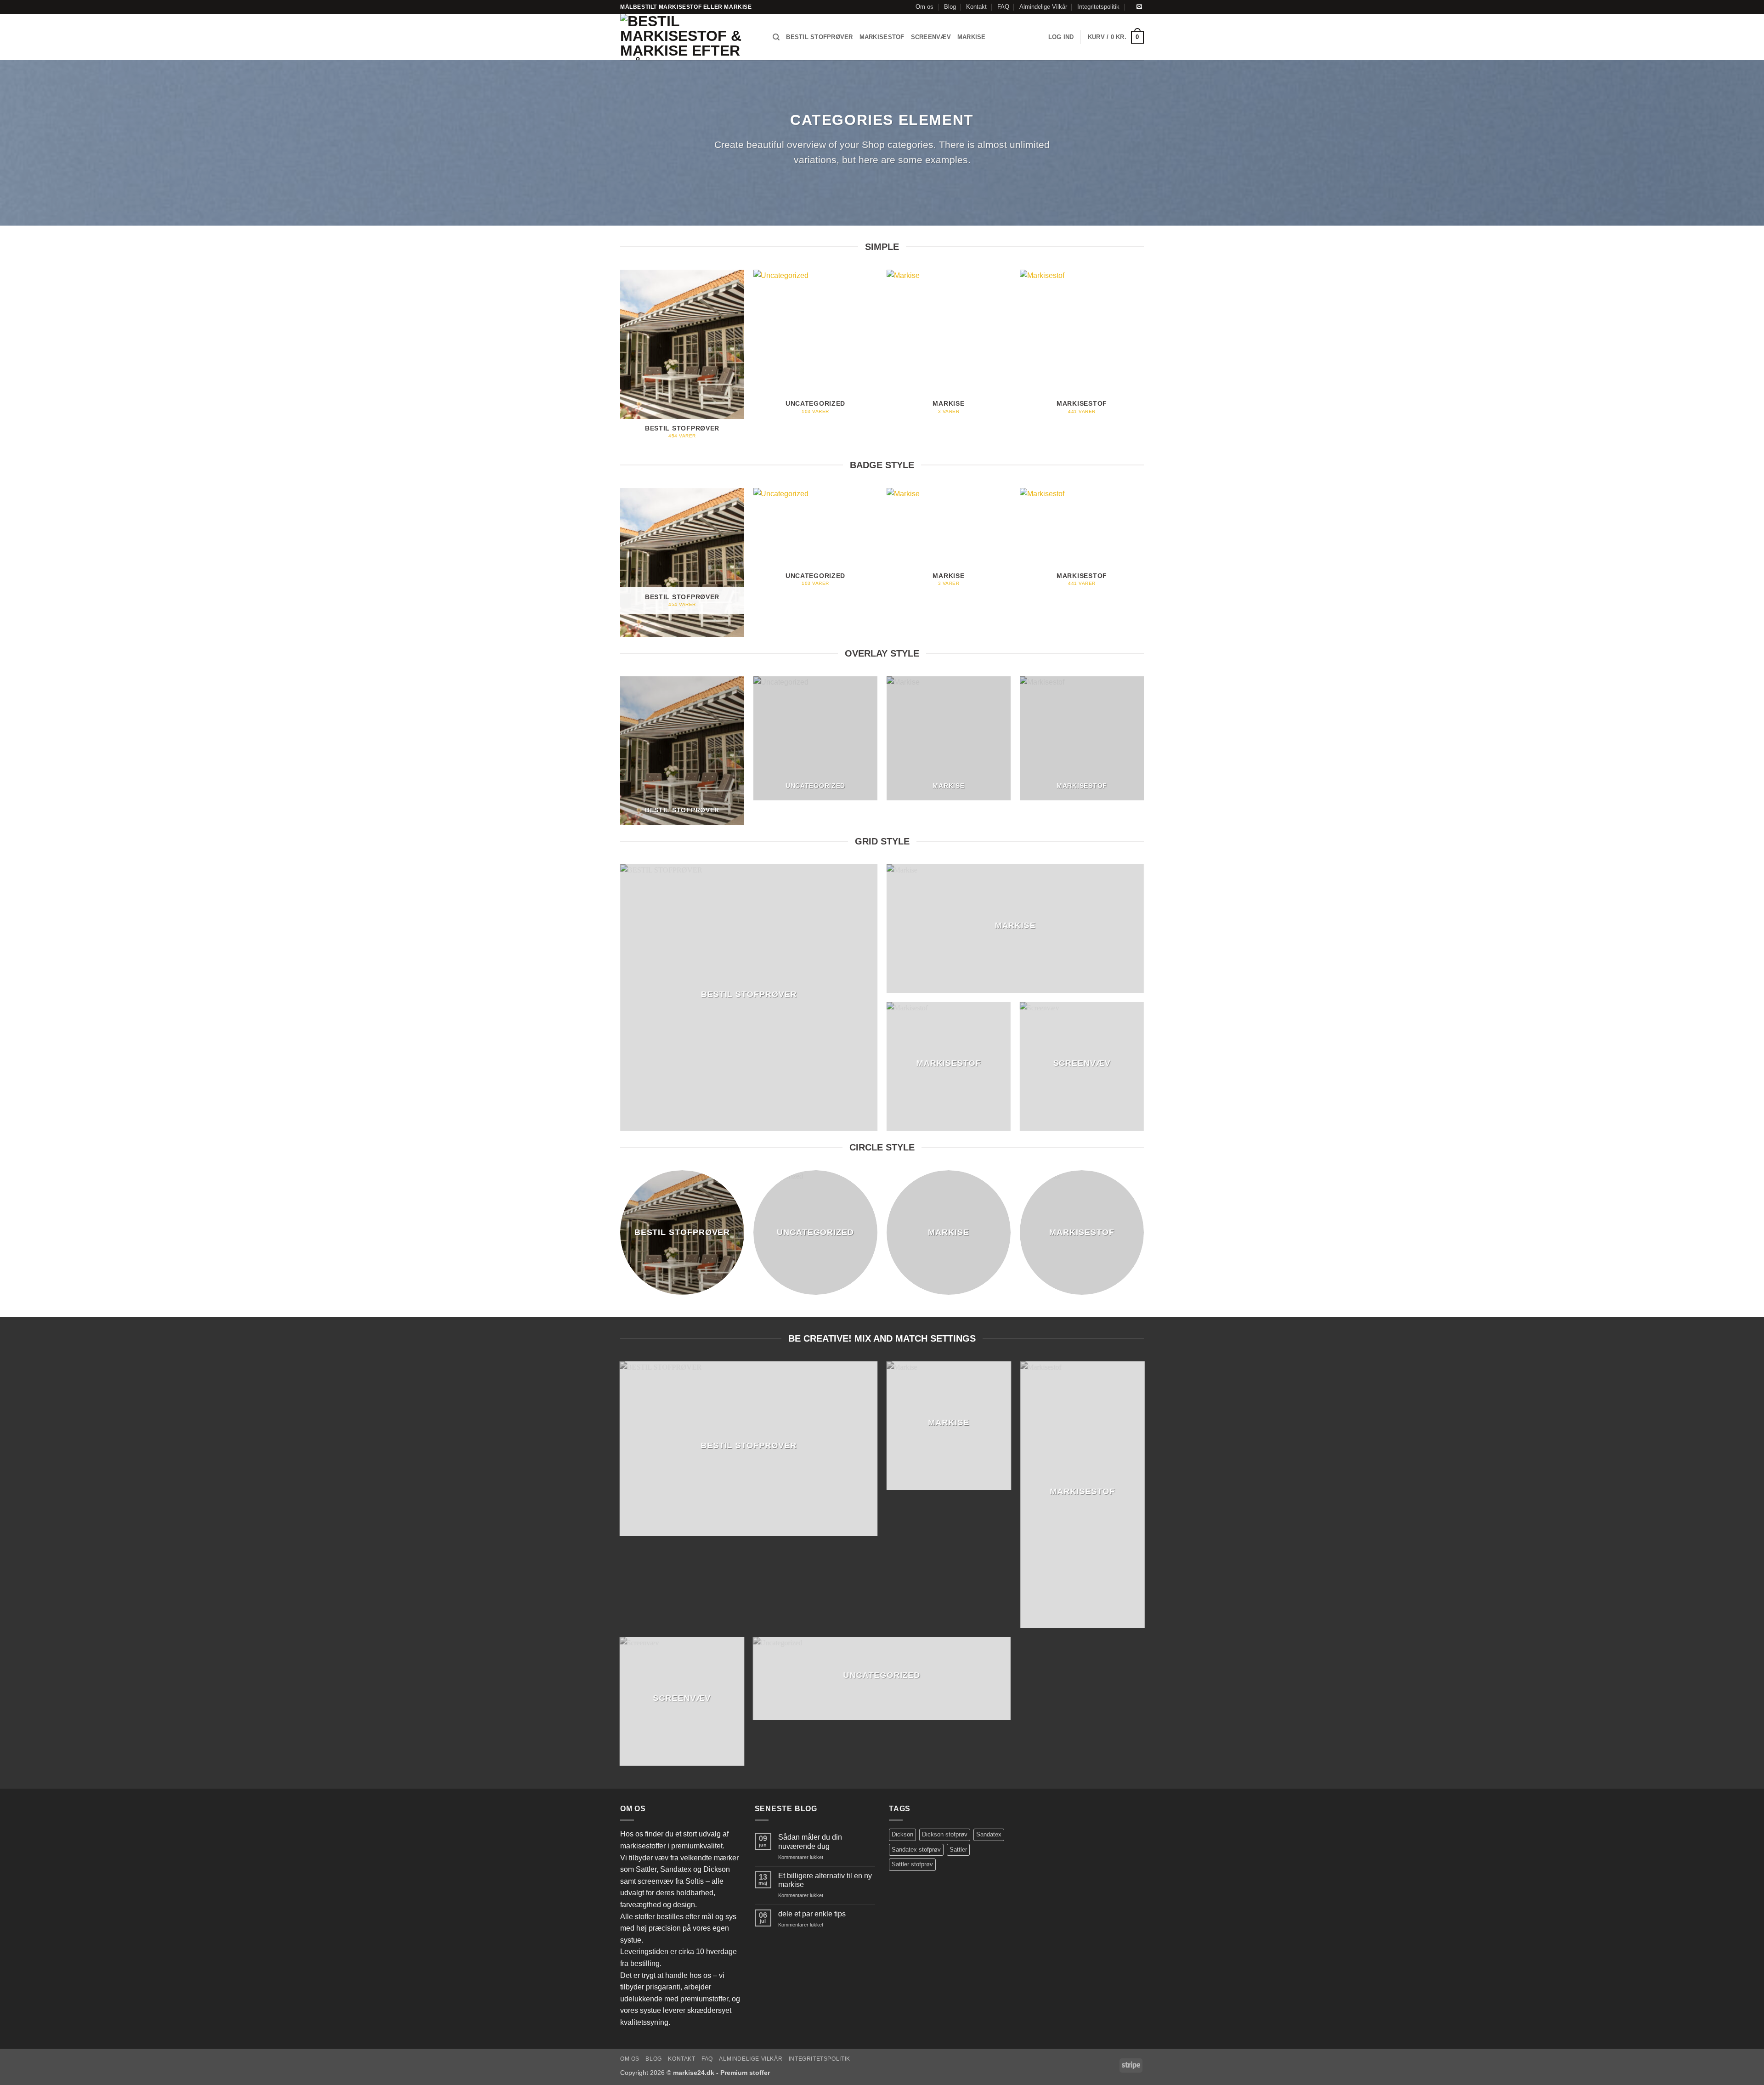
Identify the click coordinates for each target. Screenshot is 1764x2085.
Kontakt (976, 7)
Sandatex (989, 1834)
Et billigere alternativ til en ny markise (825, 1880)
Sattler (958, 1850)
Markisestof (882, 37)
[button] (1061, 37)
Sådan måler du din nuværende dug (810, 1841)
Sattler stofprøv (912, 1864)
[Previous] (621, 363)
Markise (972, 37)
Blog (950, 7)
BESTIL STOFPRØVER (819, 37)
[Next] (1143, 363)
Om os (924, 7)
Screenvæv (931, 37)
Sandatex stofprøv (916, 1850)
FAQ (1003, 7)
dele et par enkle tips (812, 1914)
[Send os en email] (1139, 7)
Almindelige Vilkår (1043, 7)
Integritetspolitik (1098, 7)
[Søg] (776, 37)
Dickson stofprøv (945, 1834)
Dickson (902, 1834)
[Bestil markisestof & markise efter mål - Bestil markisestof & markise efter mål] (690, 37)
